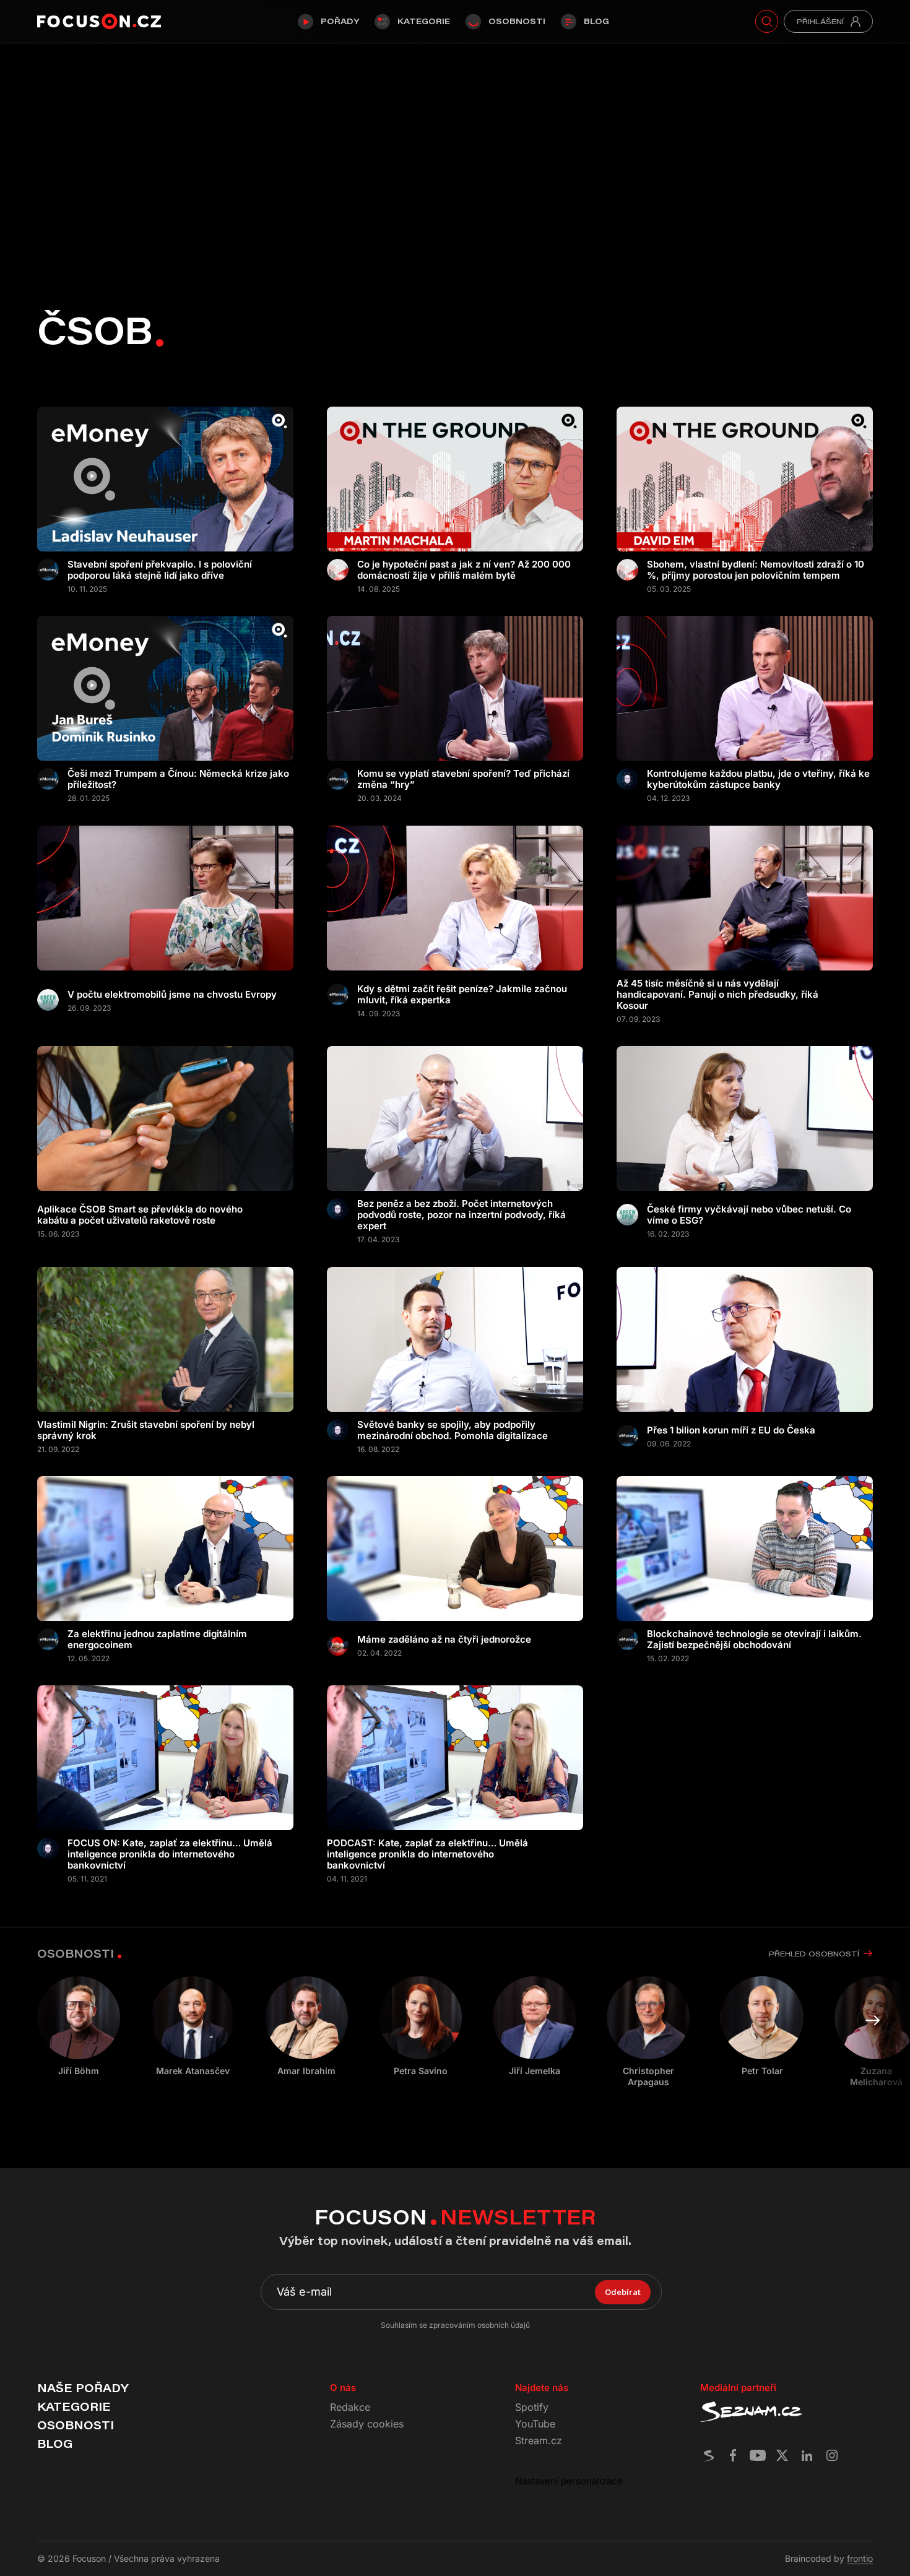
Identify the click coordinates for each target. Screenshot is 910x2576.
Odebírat (623, 2292)
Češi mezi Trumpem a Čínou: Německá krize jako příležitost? (178, 779)
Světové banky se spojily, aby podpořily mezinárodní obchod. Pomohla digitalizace (453, 1430)
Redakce (350, 2407)
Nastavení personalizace (569, 2481)
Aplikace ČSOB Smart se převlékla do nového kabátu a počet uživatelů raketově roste (140, 1215)
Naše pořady (83, 2388)
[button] (873, 2020)
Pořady (340, 21)
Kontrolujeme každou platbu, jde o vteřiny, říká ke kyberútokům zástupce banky (758, 779)
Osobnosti (517, 21)
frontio (860, 2558)
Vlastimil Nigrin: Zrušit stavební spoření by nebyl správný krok (146, 1430)
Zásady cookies (367, 2424)
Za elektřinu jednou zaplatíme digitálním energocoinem (157, 1640)
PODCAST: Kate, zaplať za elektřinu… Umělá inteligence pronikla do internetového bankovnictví (427, 1854)
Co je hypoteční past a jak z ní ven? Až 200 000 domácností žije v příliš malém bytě (464, 570)
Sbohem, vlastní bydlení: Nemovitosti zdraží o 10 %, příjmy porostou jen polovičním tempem (756, 570)
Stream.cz (539, 2440)
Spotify (532, 2407)
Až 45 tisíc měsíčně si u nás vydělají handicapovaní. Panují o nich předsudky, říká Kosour (717, 995)
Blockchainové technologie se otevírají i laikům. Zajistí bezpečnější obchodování (754, 1640)
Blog (596, 21)
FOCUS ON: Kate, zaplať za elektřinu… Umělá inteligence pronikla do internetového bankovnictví (170, 1854)
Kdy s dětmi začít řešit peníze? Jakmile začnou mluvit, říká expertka (462, 995)
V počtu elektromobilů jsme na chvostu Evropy (172, 995)
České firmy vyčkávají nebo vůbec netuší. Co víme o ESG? (749, 1215)
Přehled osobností (814, 1954)
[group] (193, 2026)
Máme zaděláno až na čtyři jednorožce (444, 1640)
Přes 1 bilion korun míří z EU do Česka (731, 1430)
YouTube (535, 2424)
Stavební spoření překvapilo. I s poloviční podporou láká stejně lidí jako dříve (160, 570)
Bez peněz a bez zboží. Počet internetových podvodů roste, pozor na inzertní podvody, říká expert (461, 1215)
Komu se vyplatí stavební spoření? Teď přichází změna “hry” (463, 779)
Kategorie (424, 21)
